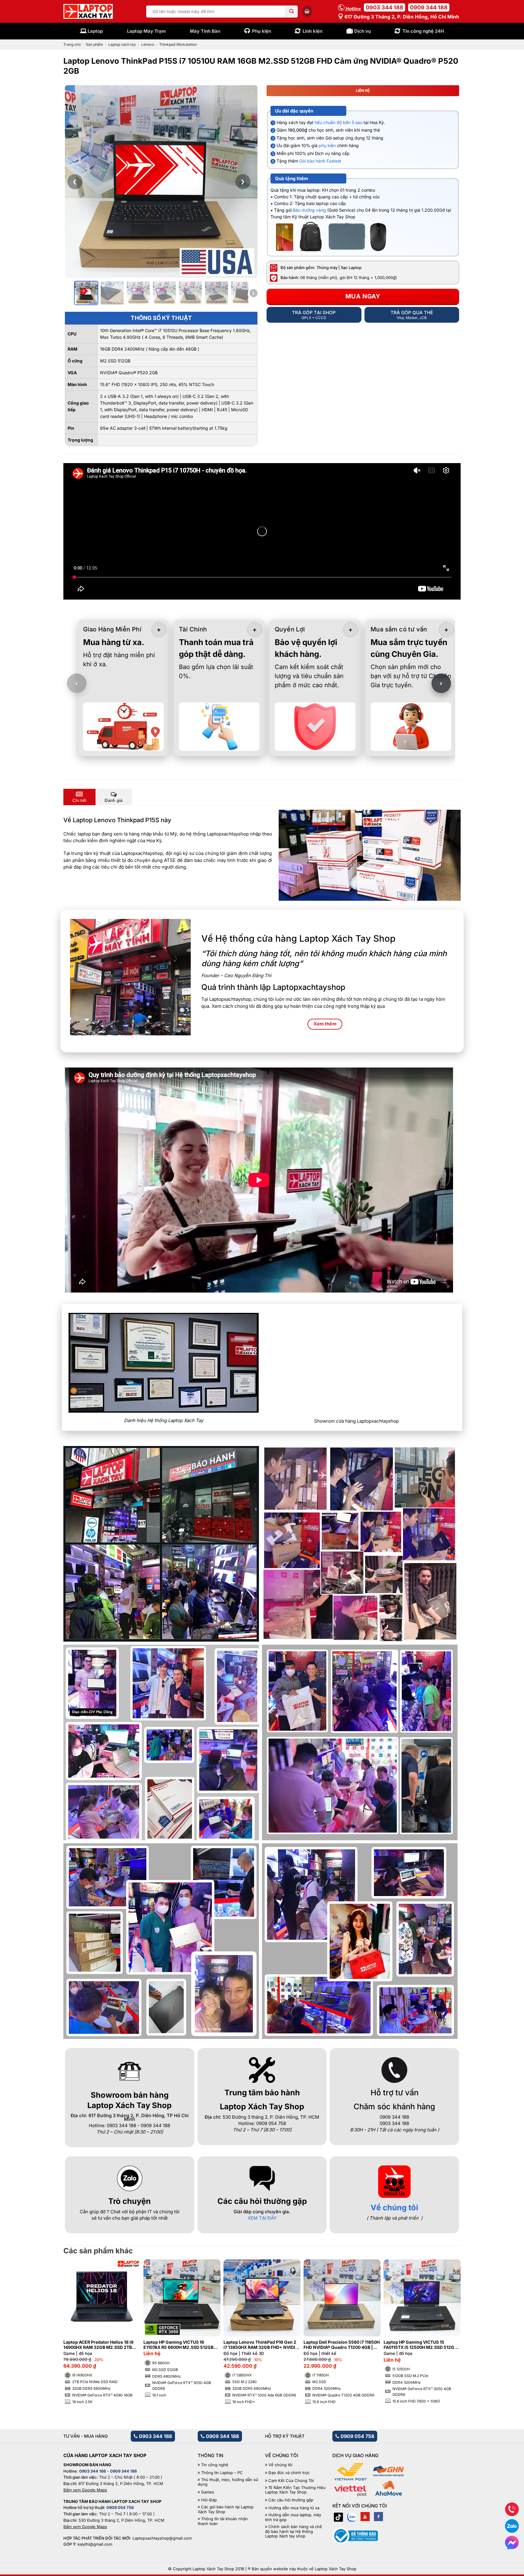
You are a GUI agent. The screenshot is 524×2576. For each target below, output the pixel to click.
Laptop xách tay (122, 44)
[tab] (79, 797)
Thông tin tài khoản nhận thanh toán (223, 2521)
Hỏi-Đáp (209, 2500)
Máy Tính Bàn (205, 31)
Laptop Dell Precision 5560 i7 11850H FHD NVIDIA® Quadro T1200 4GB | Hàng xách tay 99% (342, 2345)
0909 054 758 (357, 2436)
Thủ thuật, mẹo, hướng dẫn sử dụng (228, 2482)
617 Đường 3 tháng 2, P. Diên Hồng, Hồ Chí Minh (401, 17)
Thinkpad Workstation (178, 44)
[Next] (446, 2320)
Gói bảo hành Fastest (320, 161)
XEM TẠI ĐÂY (262, 2218)
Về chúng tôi (394, 2207)
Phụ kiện (262, 31)
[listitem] (86, 293)
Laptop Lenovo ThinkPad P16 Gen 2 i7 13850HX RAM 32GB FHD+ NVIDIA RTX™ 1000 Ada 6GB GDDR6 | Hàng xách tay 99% (261, 2345)
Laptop (95, 31)
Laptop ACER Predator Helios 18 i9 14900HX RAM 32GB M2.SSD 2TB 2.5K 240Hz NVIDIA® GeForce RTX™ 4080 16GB (100, 2345)
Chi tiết (79, 800)
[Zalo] (352, 2517)
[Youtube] (365, 2517)
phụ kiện (327, 145)
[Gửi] (292, 12)
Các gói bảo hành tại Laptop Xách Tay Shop (226, 2509)
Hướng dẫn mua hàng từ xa (294, 2508)
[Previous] (78, 2320)
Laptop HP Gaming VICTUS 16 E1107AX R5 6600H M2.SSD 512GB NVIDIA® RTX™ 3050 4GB (178, 2345)
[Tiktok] (338, 2517)
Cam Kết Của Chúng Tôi (291, 2481)
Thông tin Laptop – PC (222, 2473)
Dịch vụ (363, 31)
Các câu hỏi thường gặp (291, 2500)
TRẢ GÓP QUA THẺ (412, 315)
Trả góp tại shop (314, 315)
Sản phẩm (94, 44)
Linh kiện (312, 31)
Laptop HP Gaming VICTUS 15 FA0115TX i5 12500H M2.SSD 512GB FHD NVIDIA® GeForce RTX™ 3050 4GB (420, 2345)
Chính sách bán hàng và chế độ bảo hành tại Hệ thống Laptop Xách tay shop (294, 2531)
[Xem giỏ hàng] (307, 11)
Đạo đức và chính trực (289, 2473)
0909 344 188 (429, 7)
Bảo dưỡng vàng (309, 210)
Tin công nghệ (215, 2465)
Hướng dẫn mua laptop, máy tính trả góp (293, 2517)
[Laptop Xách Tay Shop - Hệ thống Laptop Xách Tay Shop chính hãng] (88, 12)
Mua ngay (363, 296)
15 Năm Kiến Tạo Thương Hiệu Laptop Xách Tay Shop (295, 2490)
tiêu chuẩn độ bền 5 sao (339, 122)
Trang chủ (72, 44)
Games (208, 2492)
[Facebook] (378, 2517)
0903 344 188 (385, 7)
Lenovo (148, 44)
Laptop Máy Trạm (146, 31)
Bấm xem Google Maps (85, 2490)
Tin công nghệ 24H (423, 31)
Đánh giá (114, 800)
